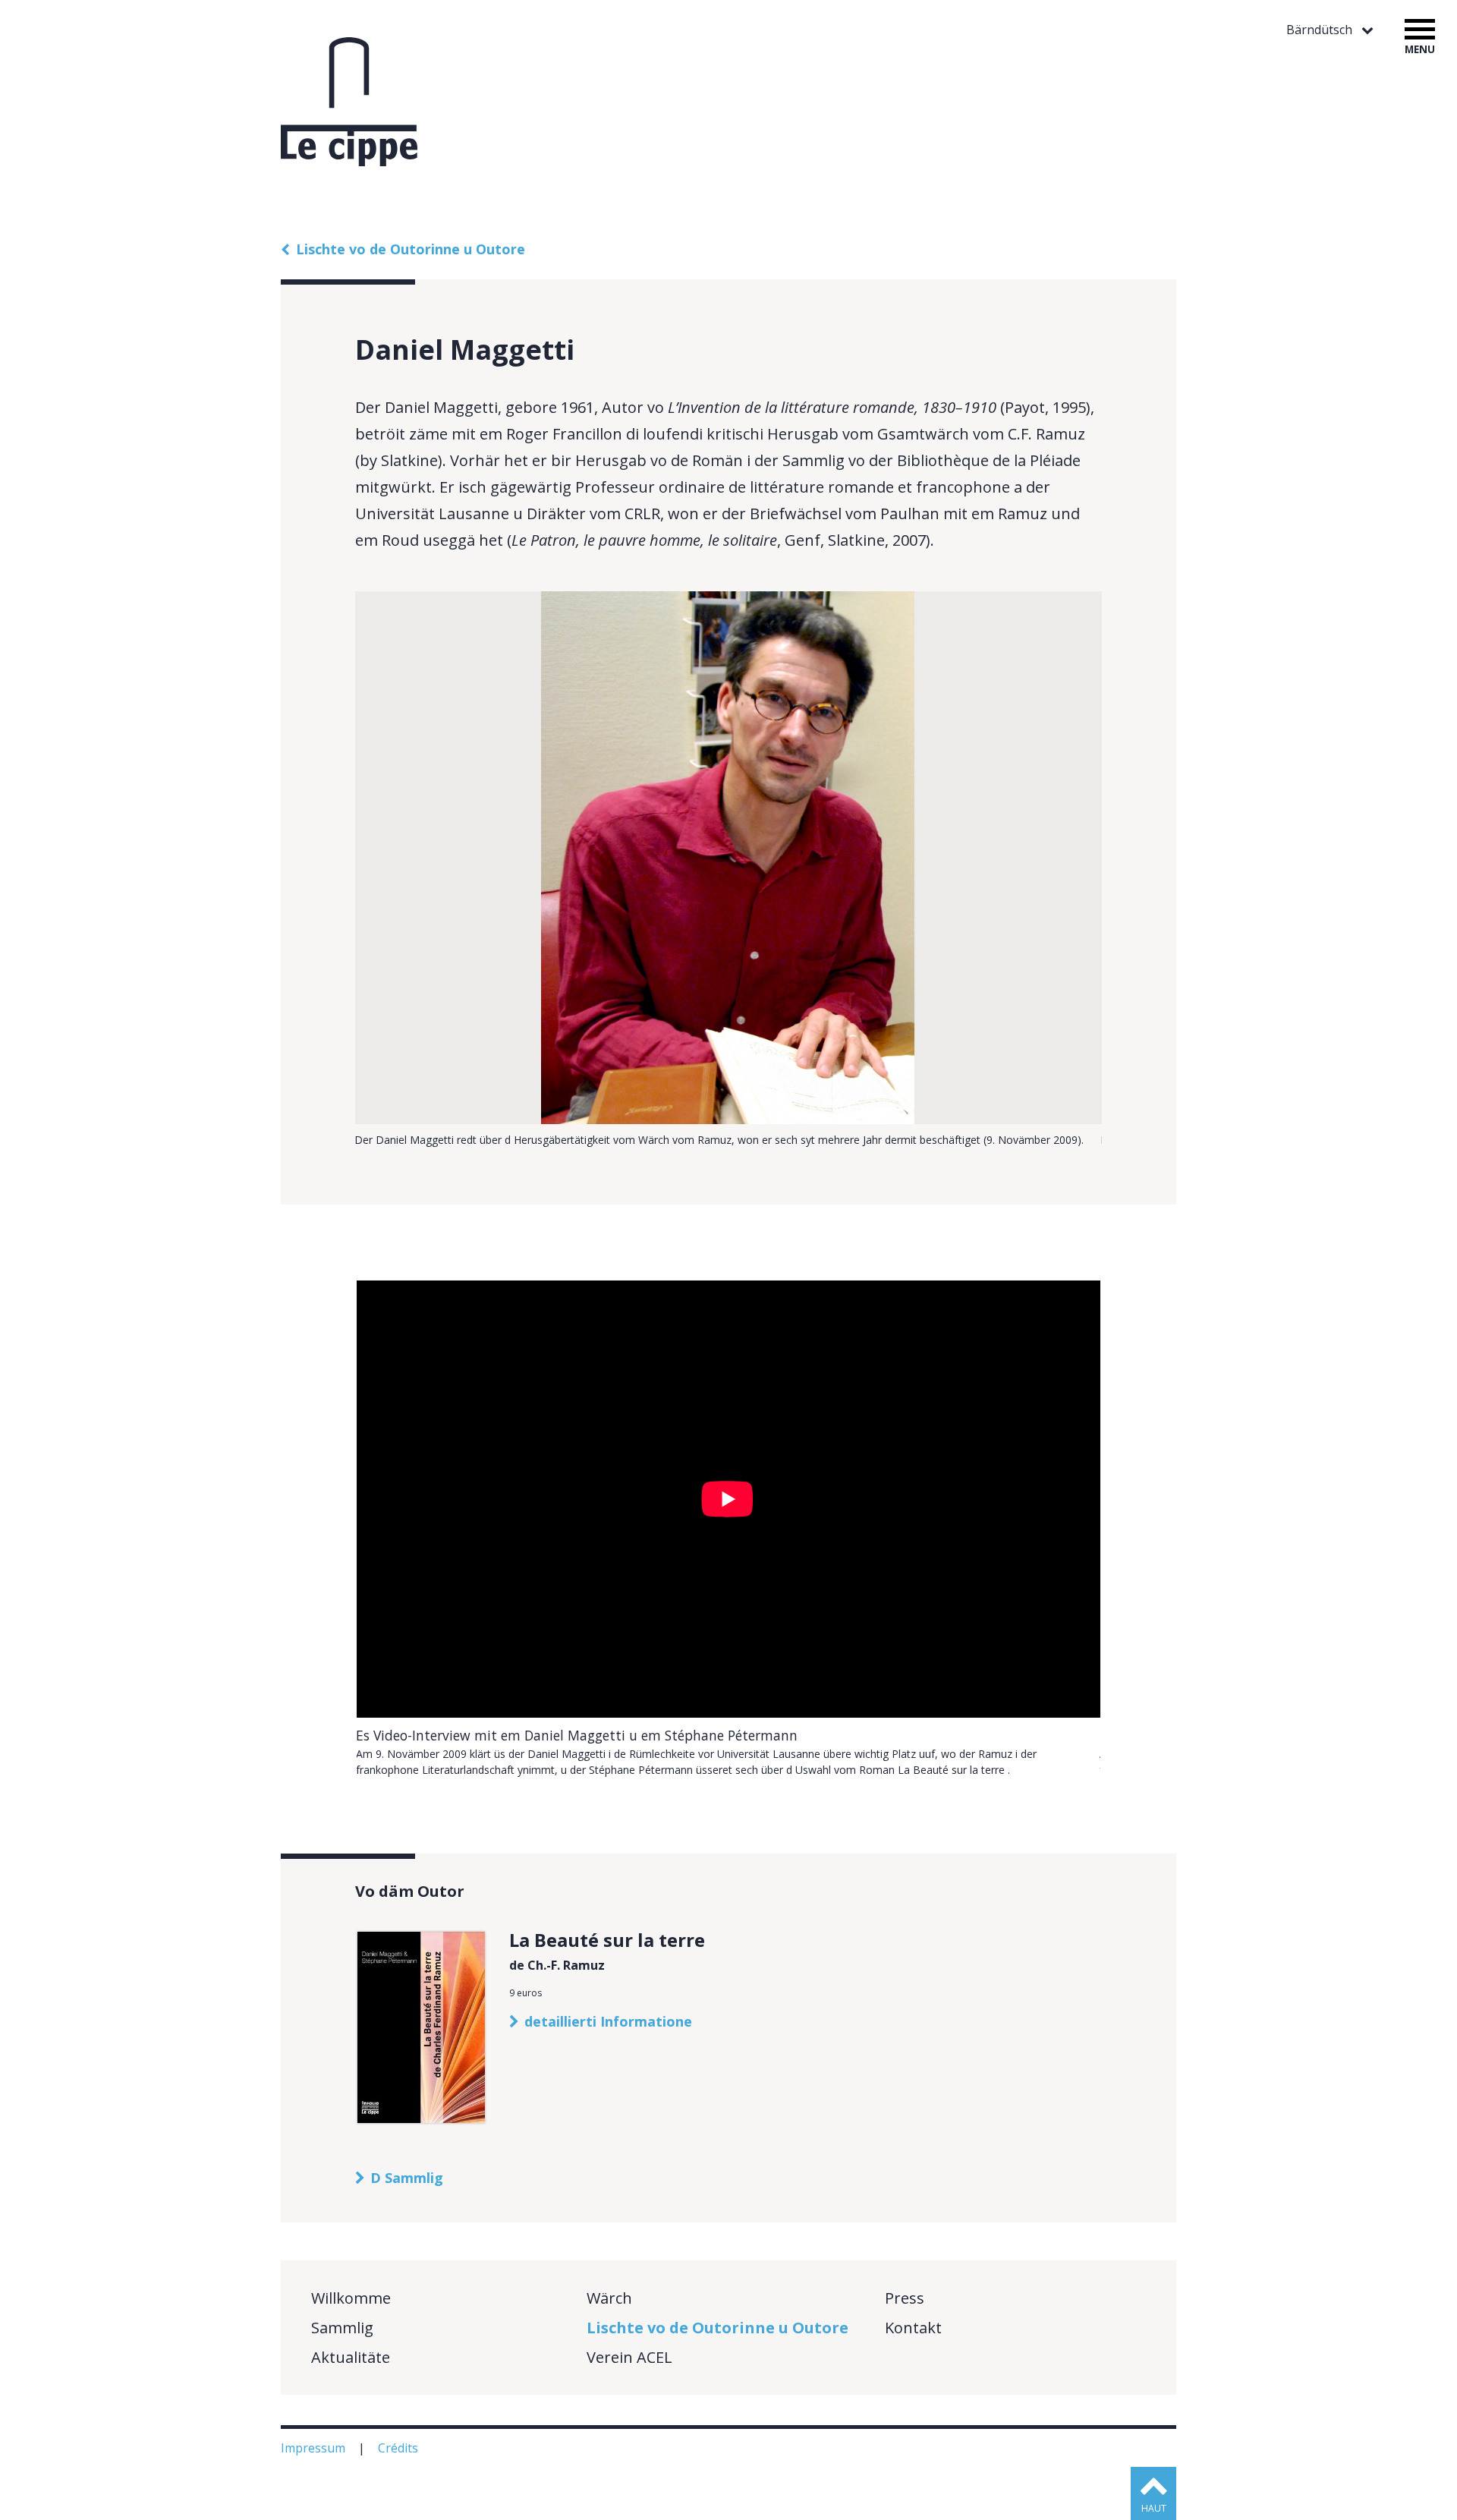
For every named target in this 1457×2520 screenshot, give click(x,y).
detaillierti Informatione (608, 2021)
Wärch (609, 2298)
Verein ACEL (629, 2357)
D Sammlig (407, 2178)
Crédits (400, 2448)
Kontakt (913, 2328)
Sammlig (342, 2328)
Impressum (315, 2448)
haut (1154, 2508)
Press (905, 2298)
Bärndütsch (1321, 30)
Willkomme (351, 2298)
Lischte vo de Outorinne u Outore (411, 249)
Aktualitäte (351, 2357)
